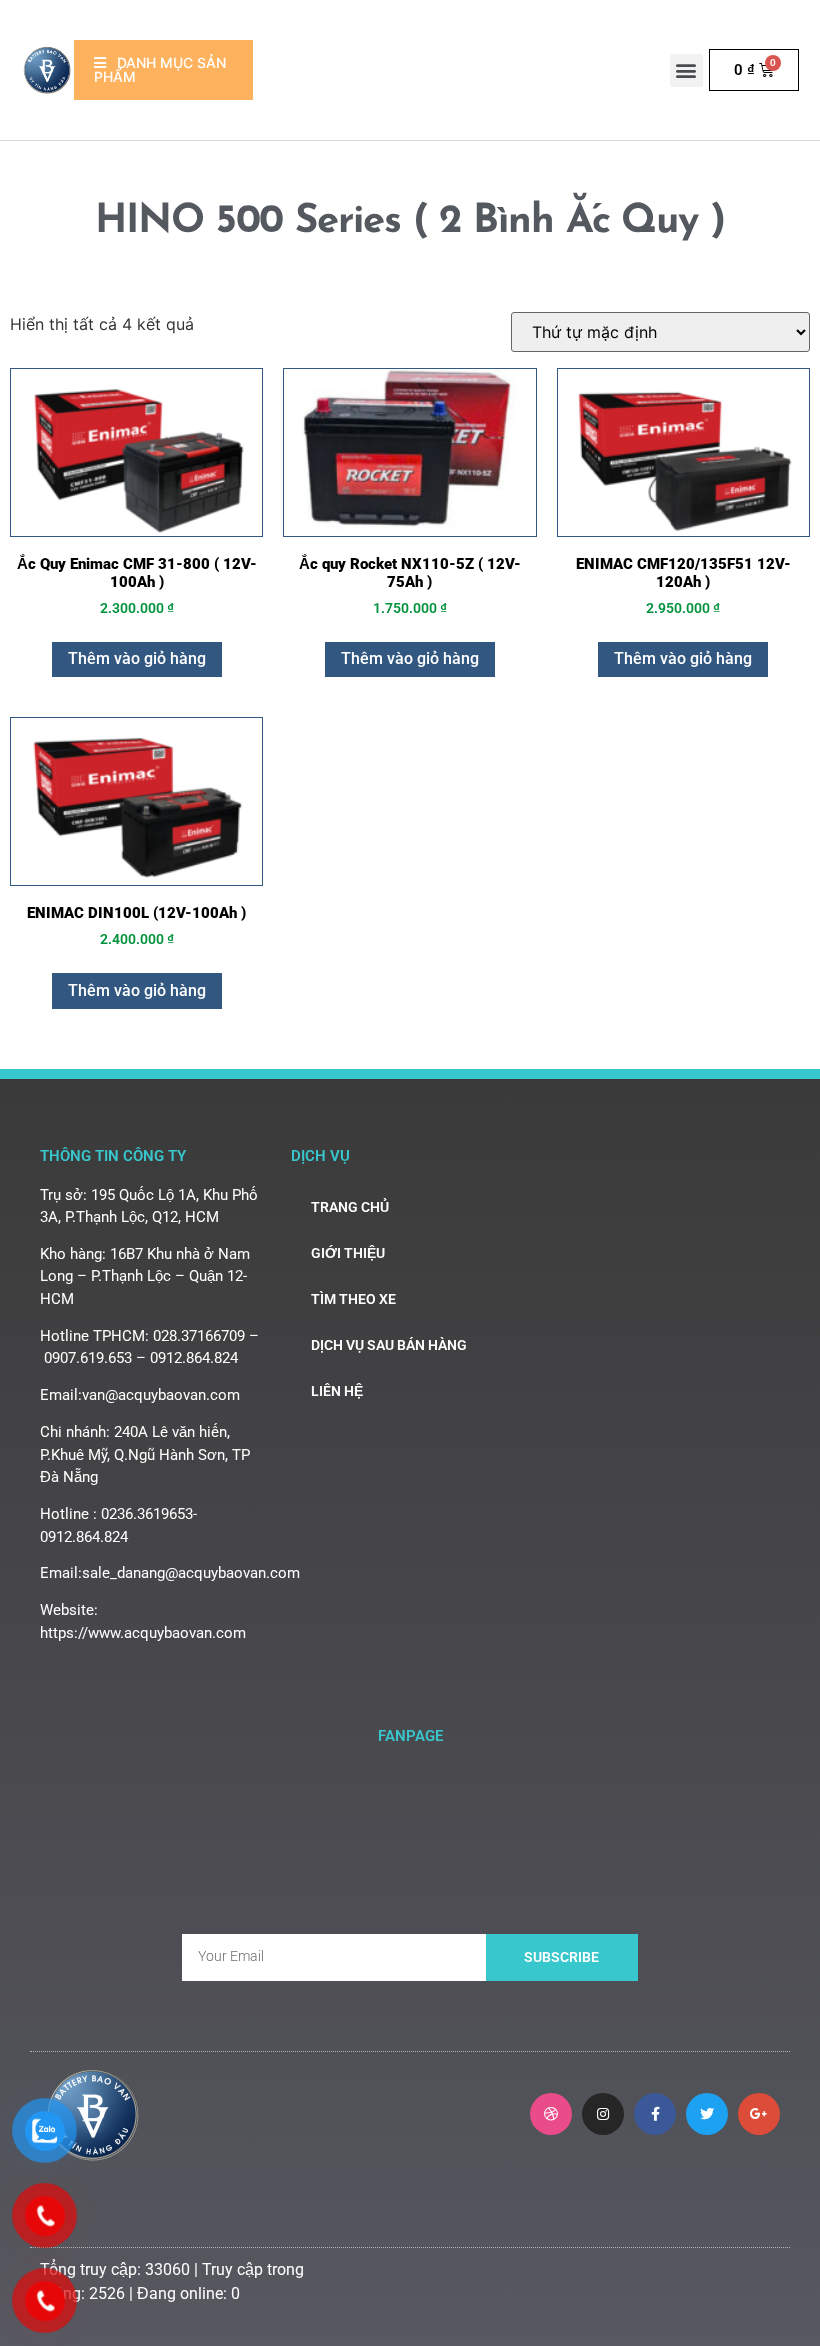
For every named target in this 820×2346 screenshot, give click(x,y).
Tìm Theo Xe (353, 1299)
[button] (686, 70)
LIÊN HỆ (337, 1391)
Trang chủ (350, 1207)
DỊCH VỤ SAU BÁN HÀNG (389, 1345)
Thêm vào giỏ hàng (137, 658)
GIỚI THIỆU (348, 1253)
